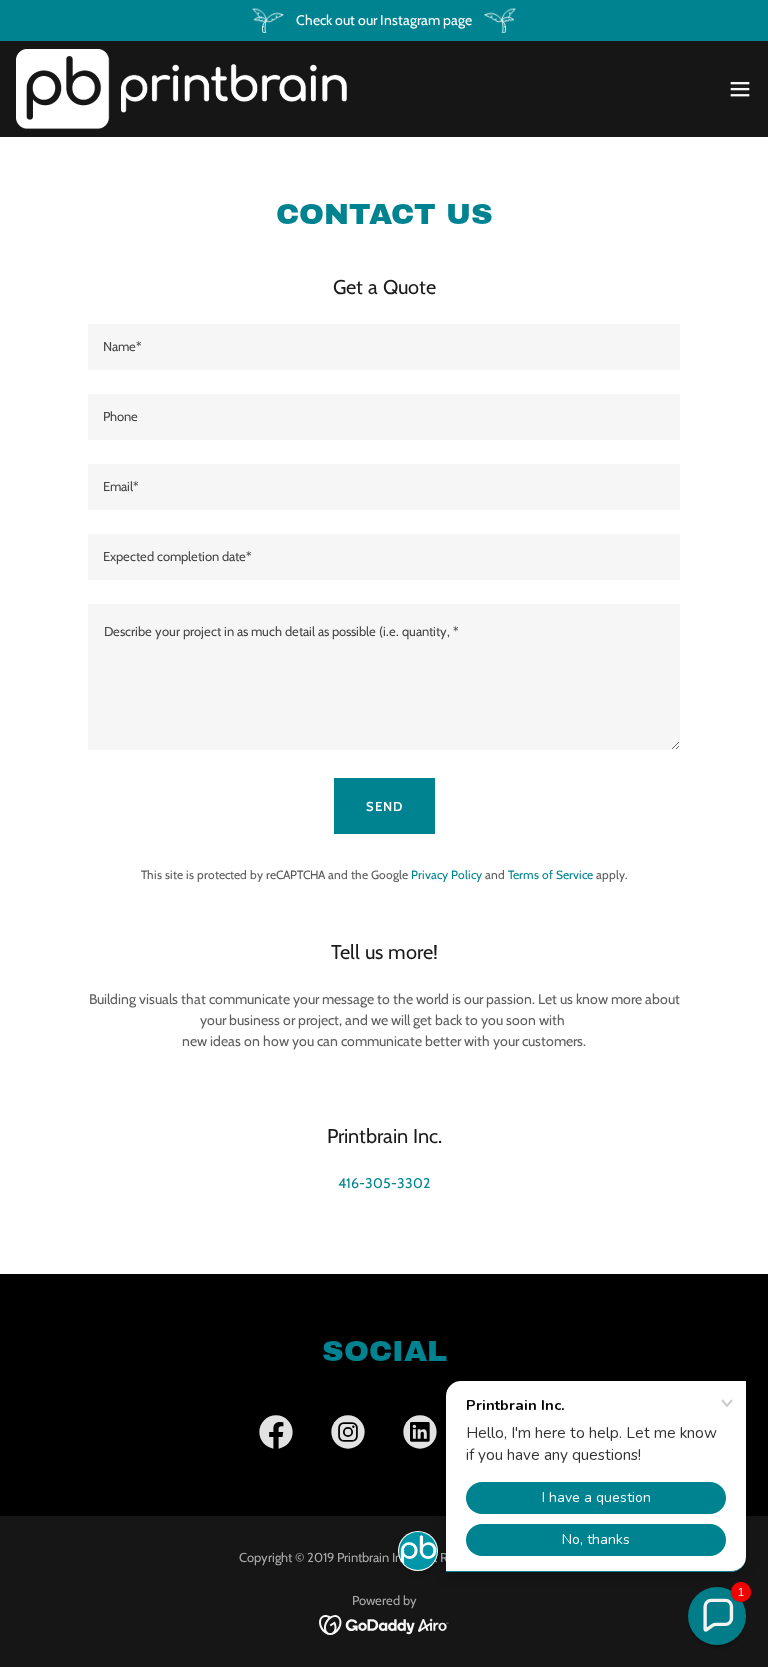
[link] (181, 89)
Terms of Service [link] (550, 874)
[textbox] (384, 347)
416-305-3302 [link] (384, 1183)
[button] (740, 89)
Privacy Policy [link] (446, 874)
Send (384, 806)
